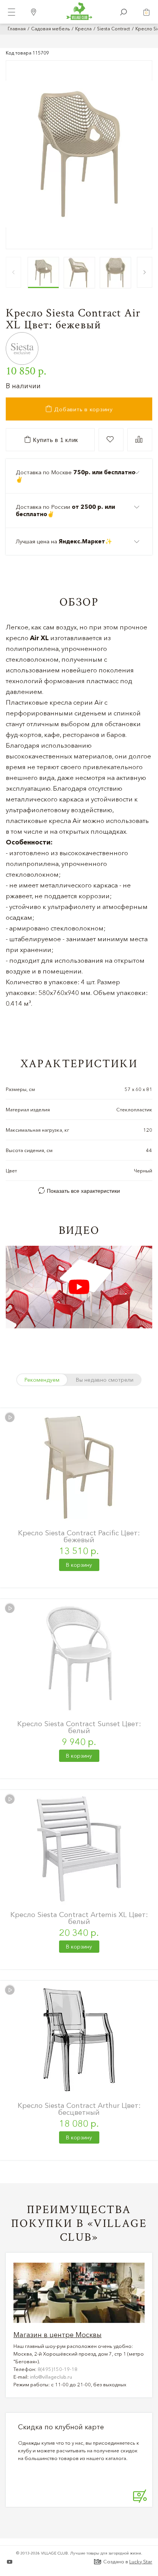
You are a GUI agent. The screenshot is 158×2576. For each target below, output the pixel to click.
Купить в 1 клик (55, 440)
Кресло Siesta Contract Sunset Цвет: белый (79, 1727)
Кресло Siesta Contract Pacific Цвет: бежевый (79, 1536)
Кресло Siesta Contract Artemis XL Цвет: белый (79, 1918)
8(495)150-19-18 (58, 2369)
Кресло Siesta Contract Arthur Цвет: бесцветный (79, 2109)
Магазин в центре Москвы (58, 2335)
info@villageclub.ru (51, 2377)
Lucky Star (141, 2561)
